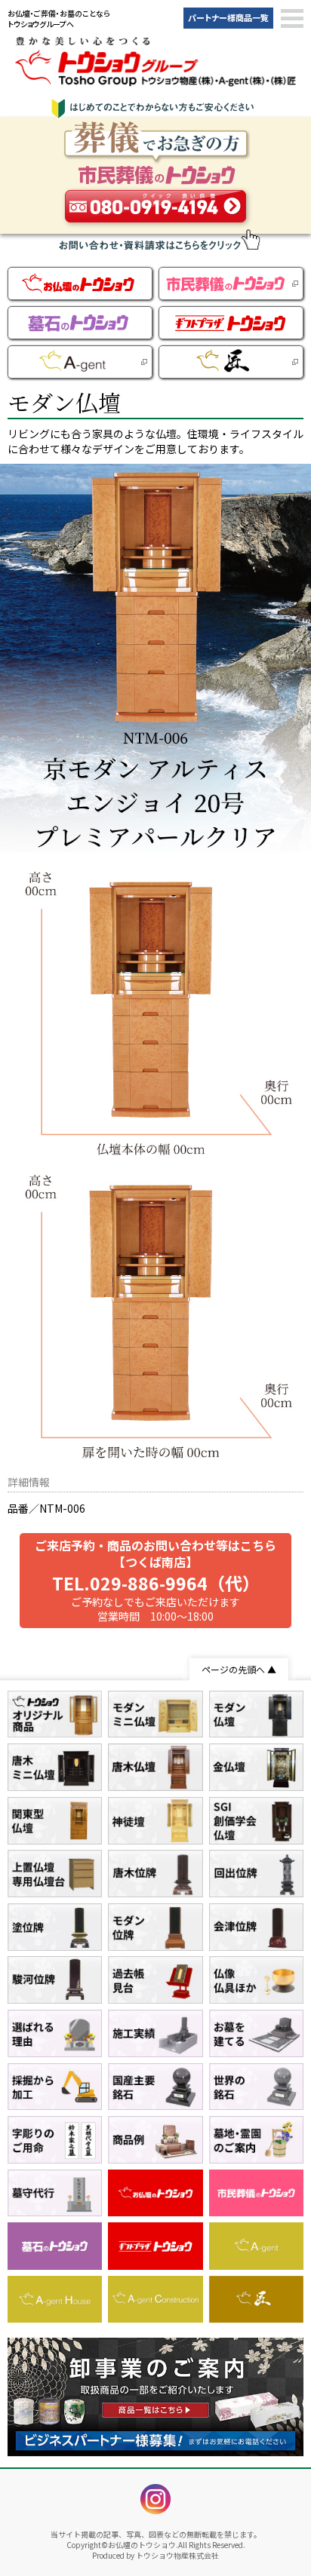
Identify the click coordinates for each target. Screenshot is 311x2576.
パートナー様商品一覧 (228, 17)
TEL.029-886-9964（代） (156, 1583)
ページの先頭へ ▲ (239, 1669)
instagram (155, 2499)
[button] (292, 19)
